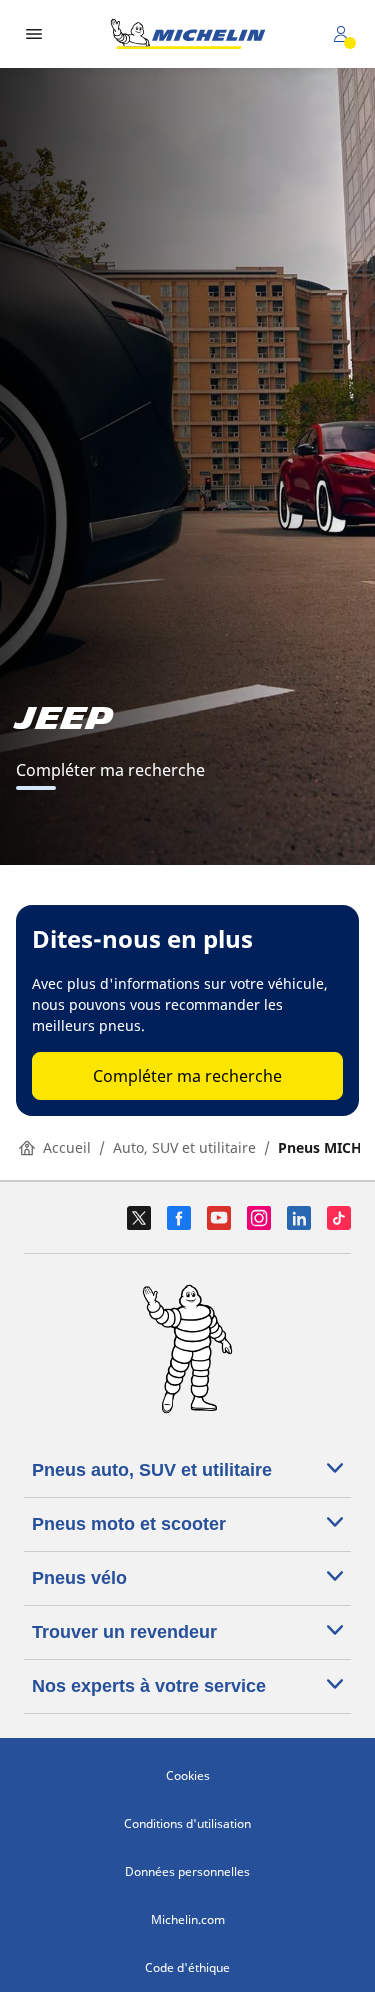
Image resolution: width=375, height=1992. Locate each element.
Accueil (67, 1147)
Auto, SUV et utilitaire (184, 1147)
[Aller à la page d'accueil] (188, 34)
